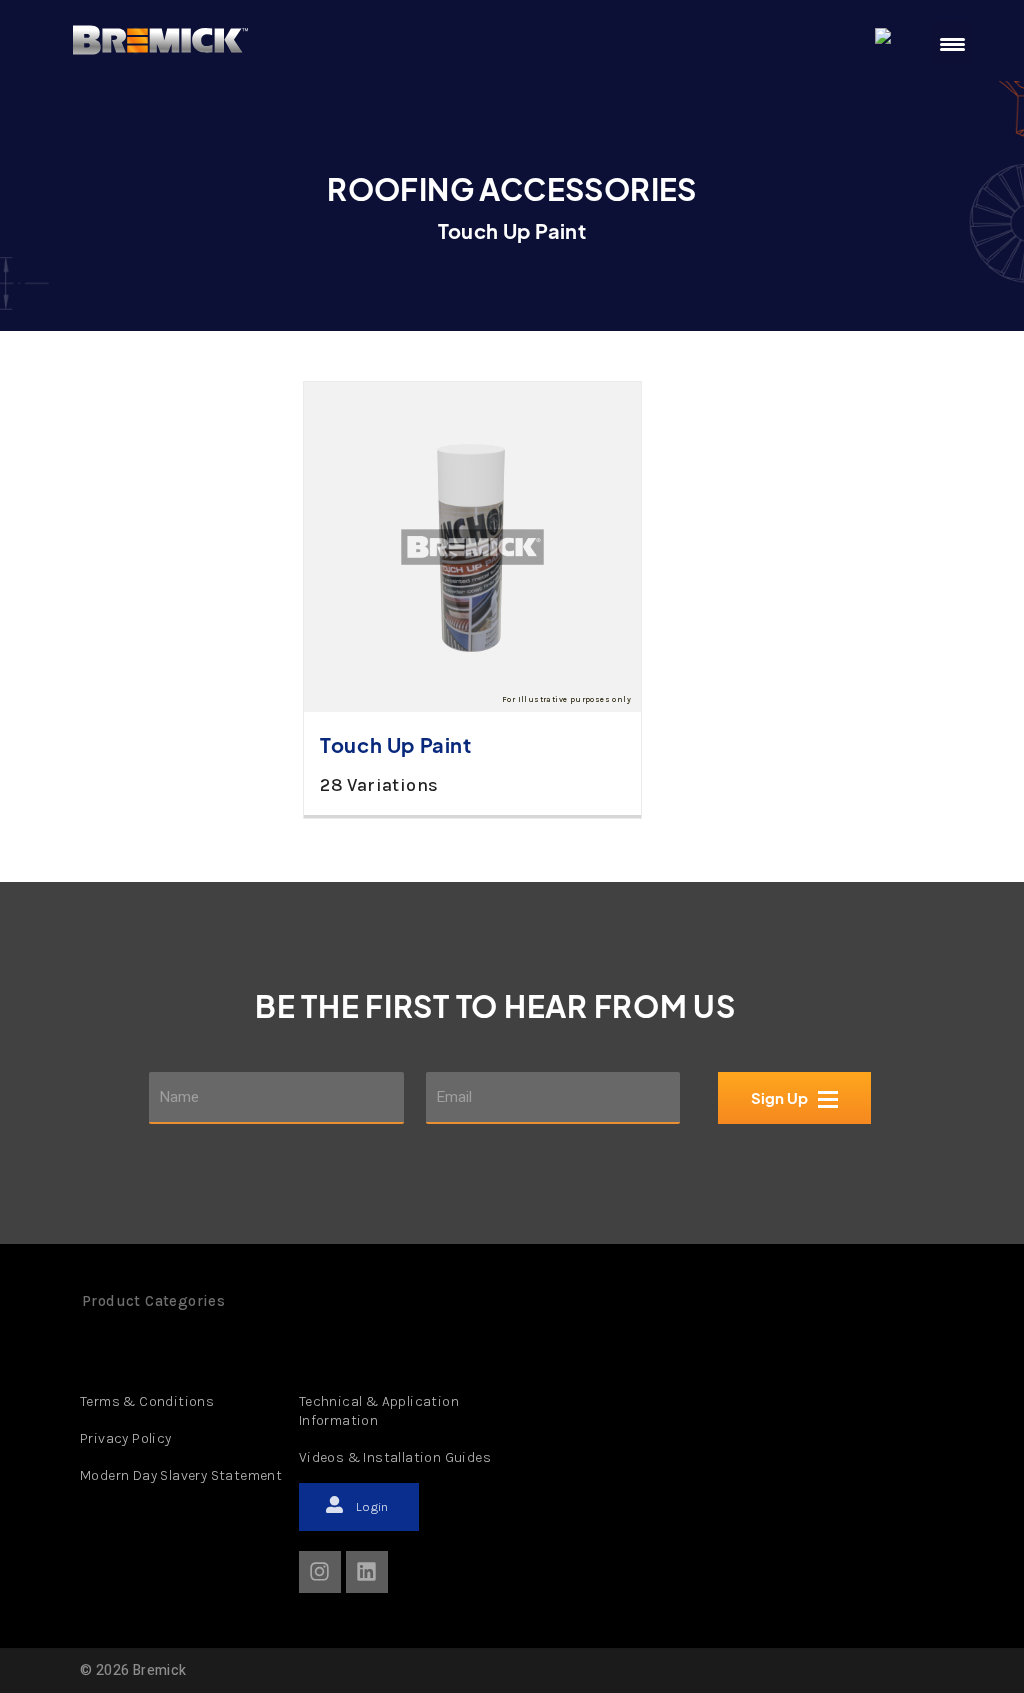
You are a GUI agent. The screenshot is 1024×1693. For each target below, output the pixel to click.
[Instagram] (320, 1572)
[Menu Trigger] (952, 43)
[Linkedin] (367, 1572)
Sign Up (780, 1098)
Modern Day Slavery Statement (181, 1475)
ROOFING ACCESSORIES (512, 189)
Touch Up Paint (395, 744)
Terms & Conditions (147, 1401)
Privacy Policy (126, 1438)
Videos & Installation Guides (395, 1457)
